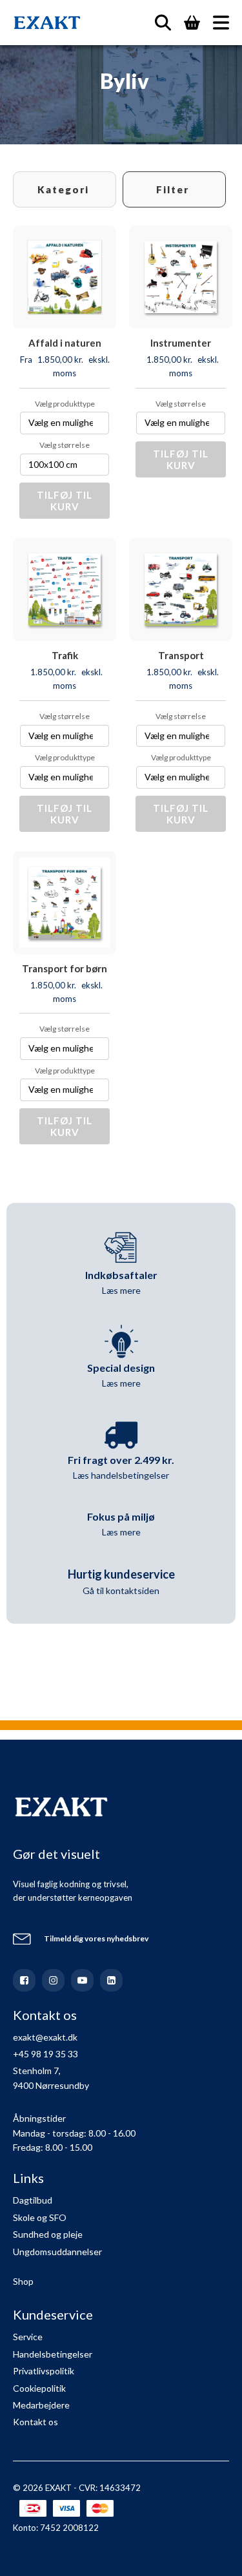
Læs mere (121, 1290)
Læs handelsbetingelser (121, 1475)
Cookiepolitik (39, 2388)
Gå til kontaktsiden (121, 1591)
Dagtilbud (33, 2200)
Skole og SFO (40, 2217)
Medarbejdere (41, 2405)
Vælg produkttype (65, 404)
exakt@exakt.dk (45, 2037)
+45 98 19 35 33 (45, 2054)
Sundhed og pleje (48, 2234)
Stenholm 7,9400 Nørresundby (51, 2078)
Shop (23, 2281)
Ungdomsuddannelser (57, 2252)
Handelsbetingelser (53, 2354)
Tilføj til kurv (65, 501)
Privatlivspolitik (44, 2371)
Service (28, 2337)
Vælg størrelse (65, 445)
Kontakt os (35, 2422)
